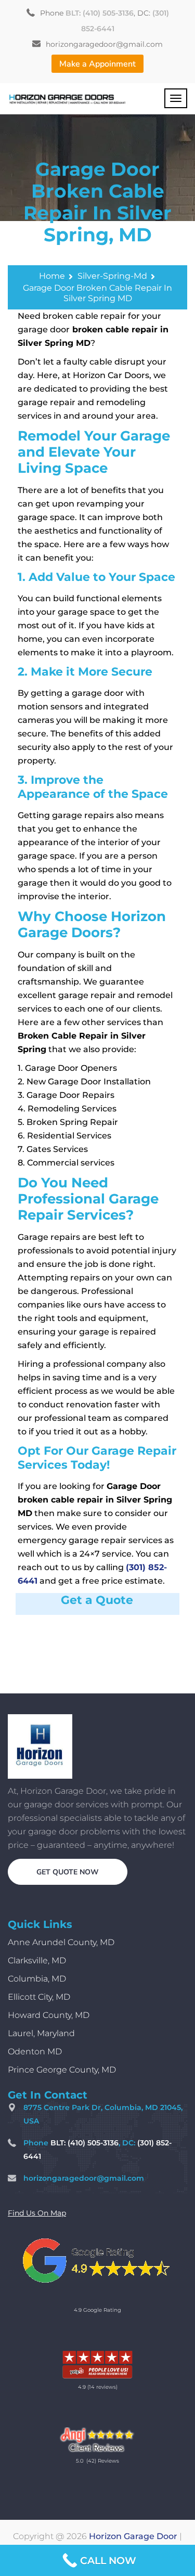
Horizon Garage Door (133, 2536)
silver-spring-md (112, 276)
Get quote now (68, 1872)
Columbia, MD (37, 1979)
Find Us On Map (37, 2213)
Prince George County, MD (62, 2070)
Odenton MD (35, 2051)
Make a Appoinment (97, 64)
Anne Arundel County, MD (61, 1942)
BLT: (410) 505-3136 (100, 13)
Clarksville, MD (37, 1960)
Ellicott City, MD (39, 1997)
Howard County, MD (49, 2015)
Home (52, 276)
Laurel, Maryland (41, 2033)
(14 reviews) (102, 2387)
